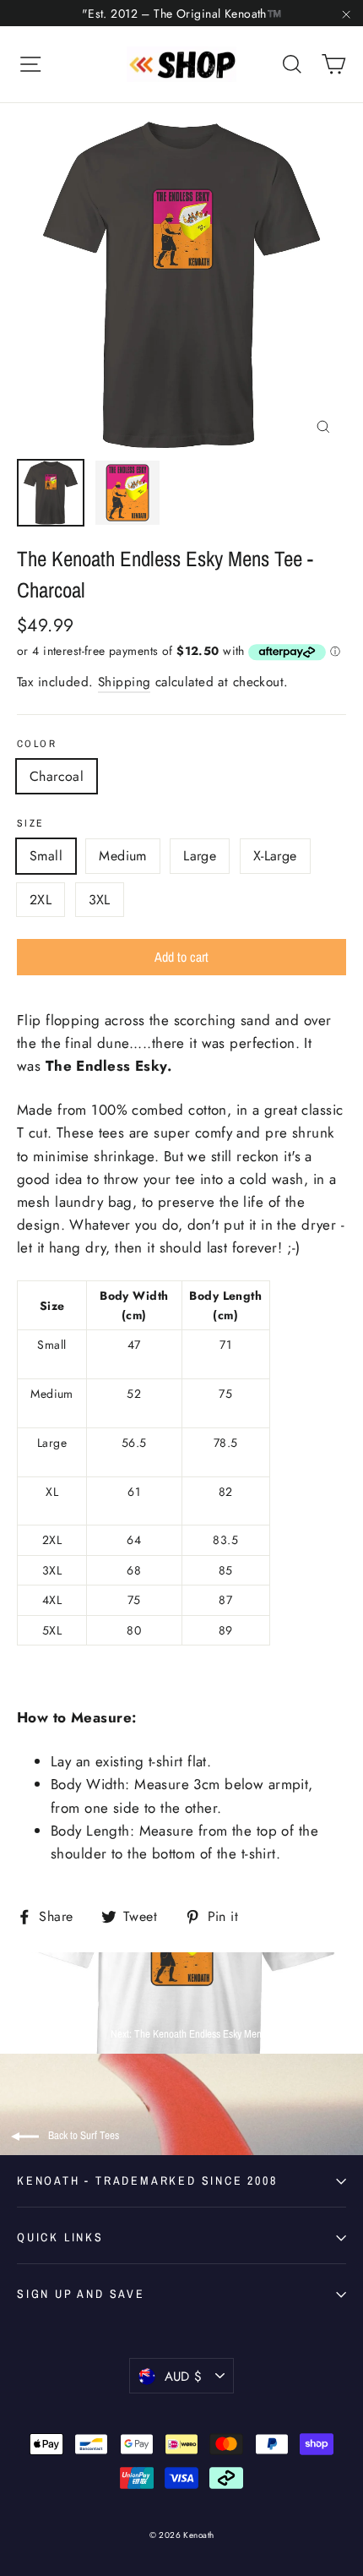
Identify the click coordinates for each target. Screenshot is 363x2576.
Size (31, 823)
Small (46, 856)
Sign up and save (81, 2294)
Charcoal (57, 776)
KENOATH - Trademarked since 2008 (147, 2180)
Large (200, 856)
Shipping (124, 682)
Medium (122, 856)
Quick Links (60, 2237)
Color (37, 744)
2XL (41, 900)
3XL (100, 900)
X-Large (275, 856)
